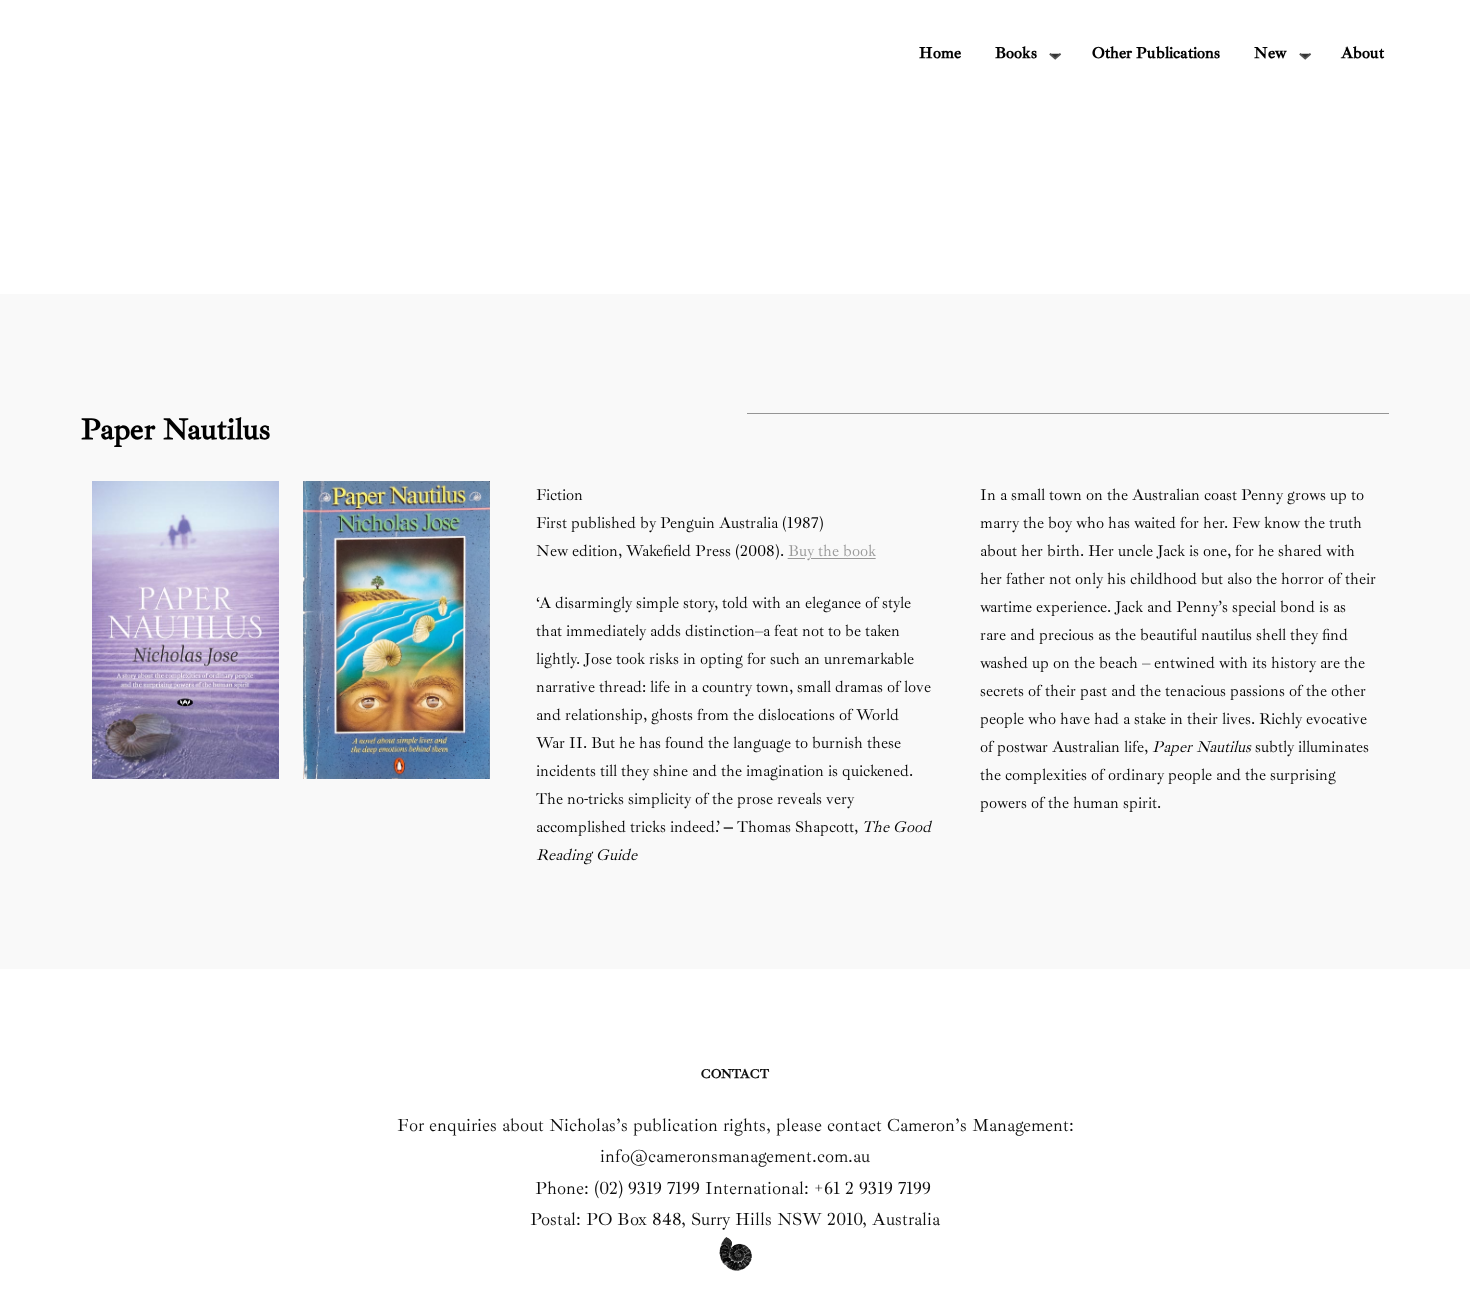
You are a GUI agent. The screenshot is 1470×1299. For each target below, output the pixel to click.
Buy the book (832, 551)
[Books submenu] (1055, 54)
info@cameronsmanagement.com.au (735, 1156)
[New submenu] (1305, 54)
